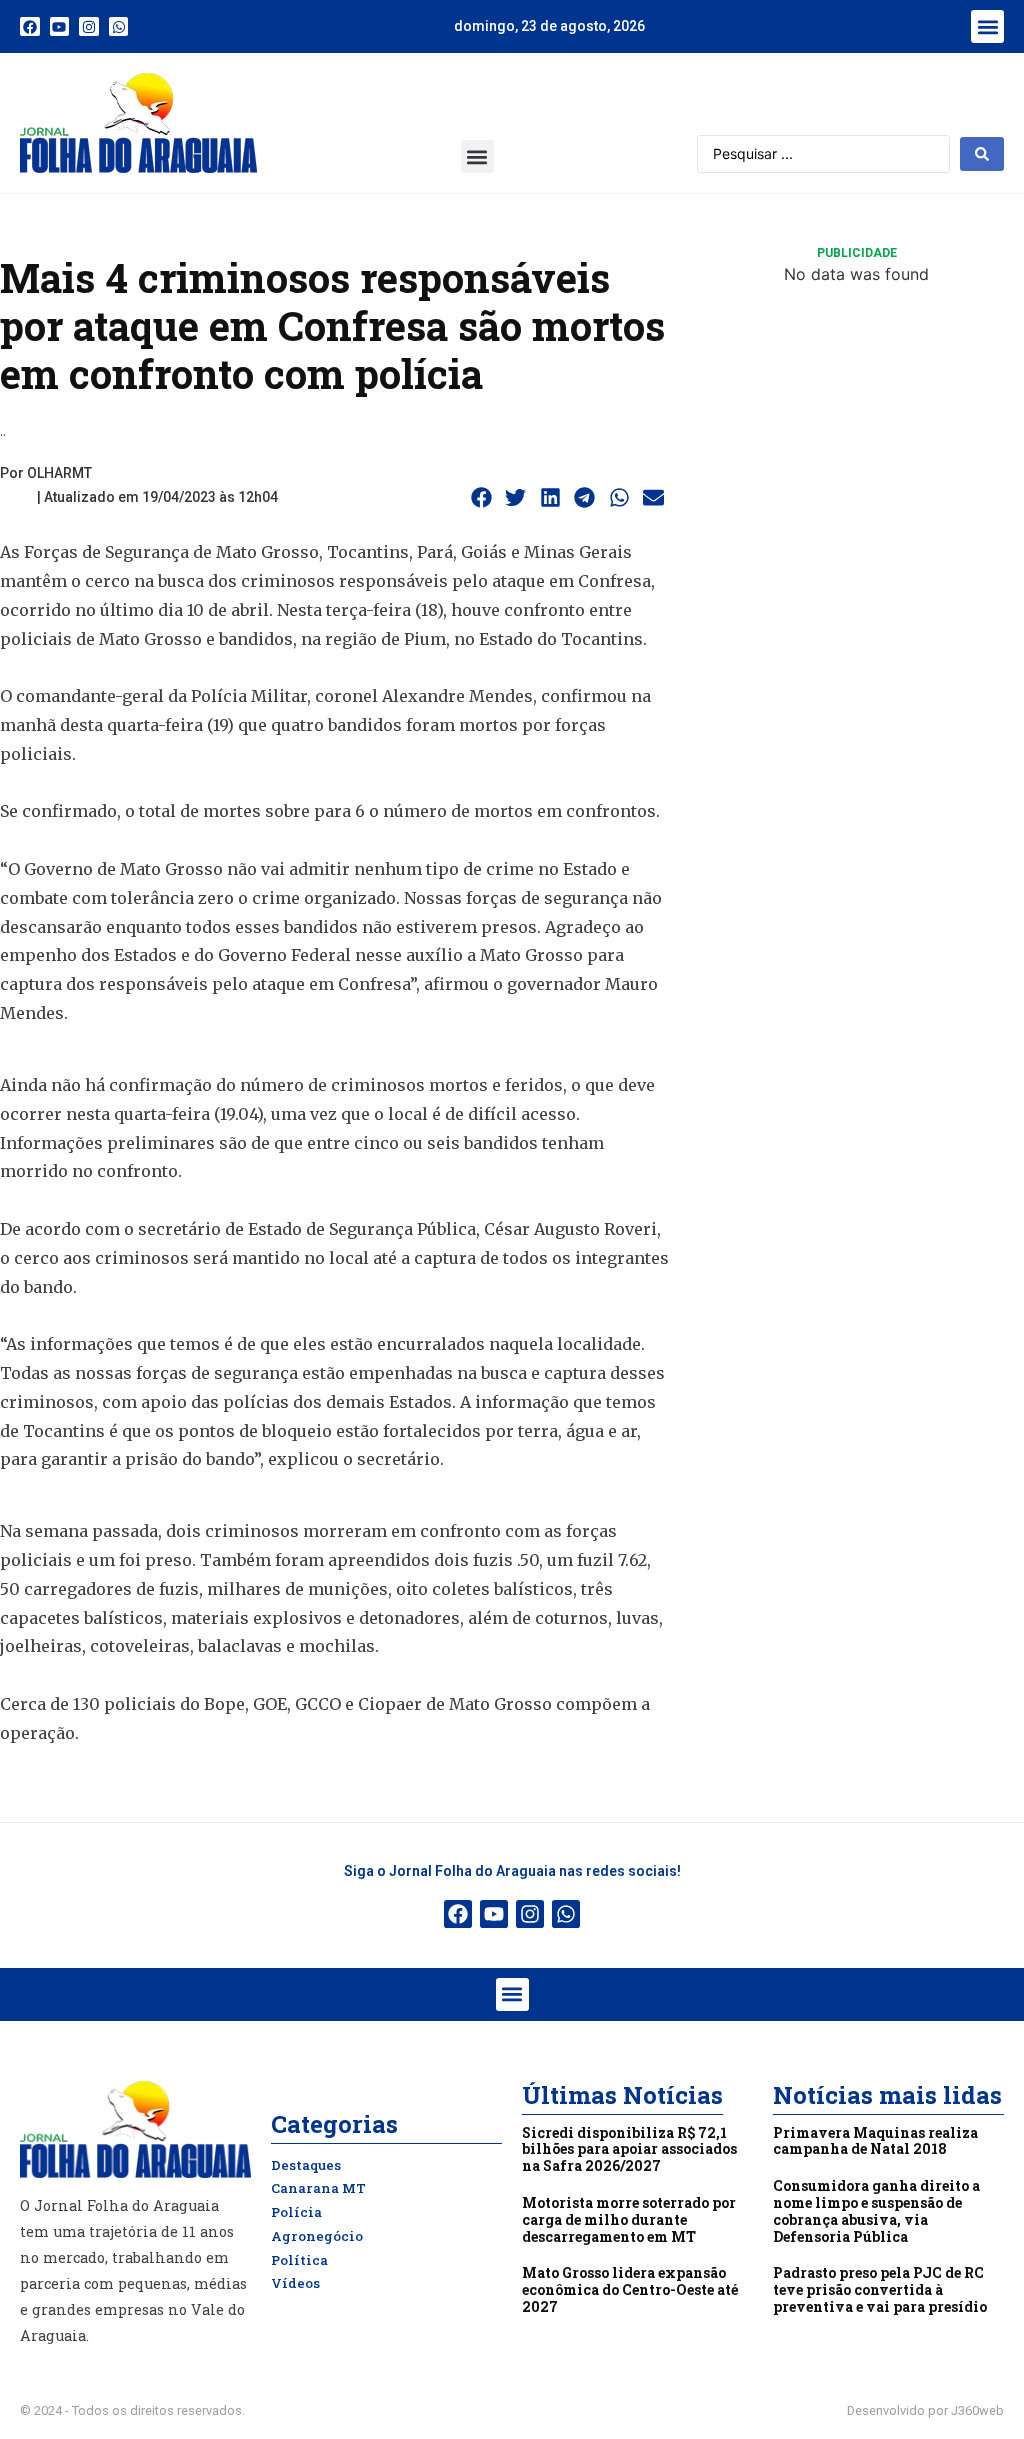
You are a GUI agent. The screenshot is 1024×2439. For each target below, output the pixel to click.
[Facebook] (30, 27)
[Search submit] (982, 154)
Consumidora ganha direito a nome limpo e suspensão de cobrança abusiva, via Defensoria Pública (876, 2210)
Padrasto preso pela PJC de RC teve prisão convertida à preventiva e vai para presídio (880, 2289)
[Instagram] (89, 27)
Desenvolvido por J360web (925, 2410)
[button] (987, 26)
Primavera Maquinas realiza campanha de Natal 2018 (875, 2141)
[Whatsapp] (119, 27)
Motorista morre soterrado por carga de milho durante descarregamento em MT (629, 2219)
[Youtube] (60, 27)
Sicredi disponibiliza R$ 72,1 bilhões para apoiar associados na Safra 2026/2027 (629, 2149)
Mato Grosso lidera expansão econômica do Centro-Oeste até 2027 (630, 2289)
